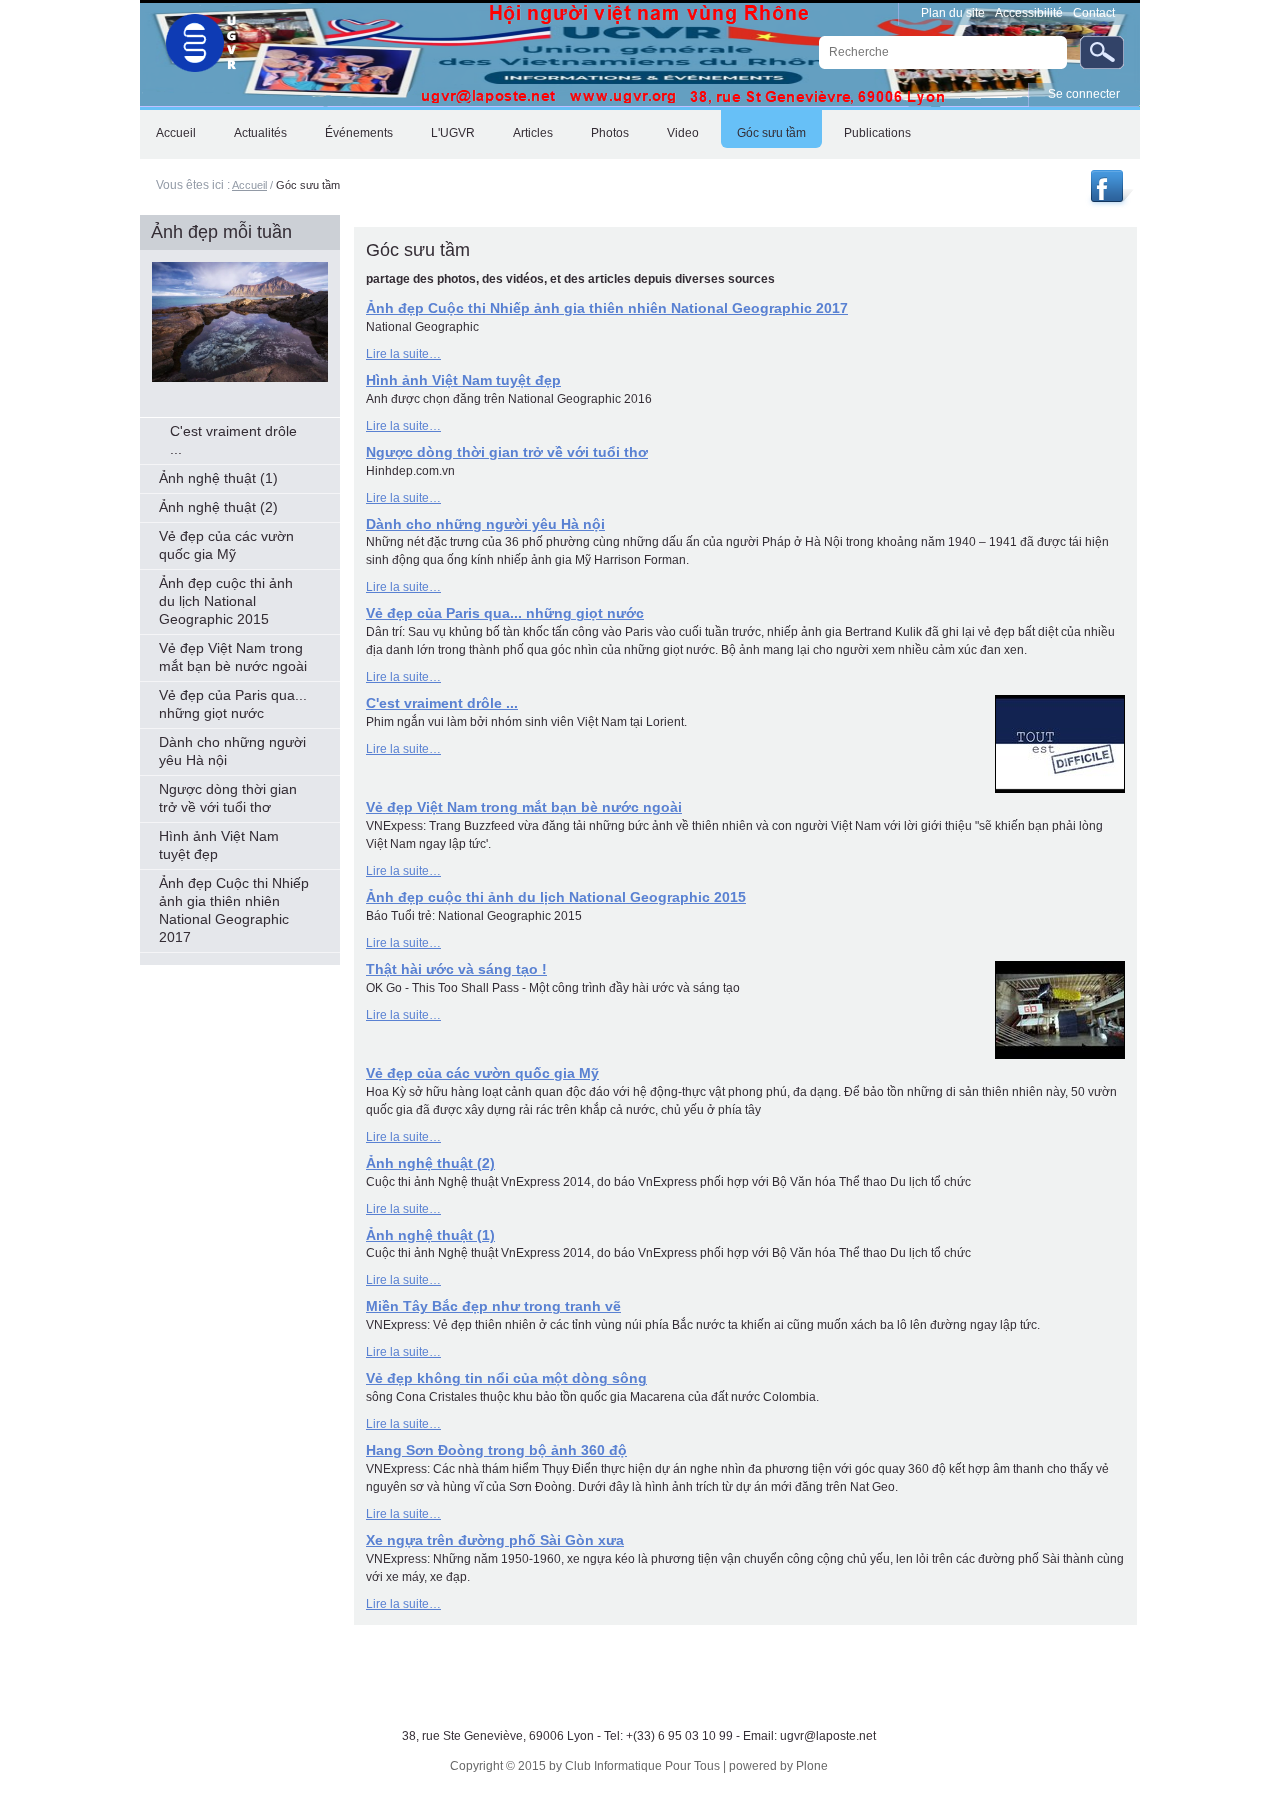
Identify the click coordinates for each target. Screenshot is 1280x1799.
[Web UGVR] (190, 38)
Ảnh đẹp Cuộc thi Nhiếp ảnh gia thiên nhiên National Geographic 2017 (607, 308)
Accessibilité (1029, 13)
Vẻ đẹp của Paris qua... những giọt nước (505, 613)
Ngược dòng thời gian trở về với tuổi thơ (507, 452)
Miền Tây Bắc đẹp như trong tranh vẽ (493, 1306)
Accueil (249, 185)
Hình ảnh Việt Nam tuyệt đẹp (463, 380)
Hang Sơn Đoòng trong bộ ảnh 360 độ (496, 1450)
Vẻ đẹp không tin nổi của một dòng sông (506, 1378)
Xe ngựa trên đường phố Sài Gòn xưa (495, 1540)
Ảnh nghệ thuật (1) (430, 1235)
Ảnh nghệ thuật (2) (430, 1163)
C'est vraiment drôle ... (442, 703)
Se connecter (1084, 94)
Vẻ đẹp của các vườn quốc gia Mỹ (482, 1073)
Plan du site (953, 13)
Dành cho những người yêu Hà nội (485, 524)
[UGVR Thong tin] (1109, 202)
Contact (1094, 13)
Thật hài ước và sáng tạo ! (456, 969)
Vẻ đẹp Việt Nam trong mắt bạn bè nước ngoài (524, 807)
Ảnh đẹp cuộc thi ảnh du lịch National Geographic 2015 (556, 897)
